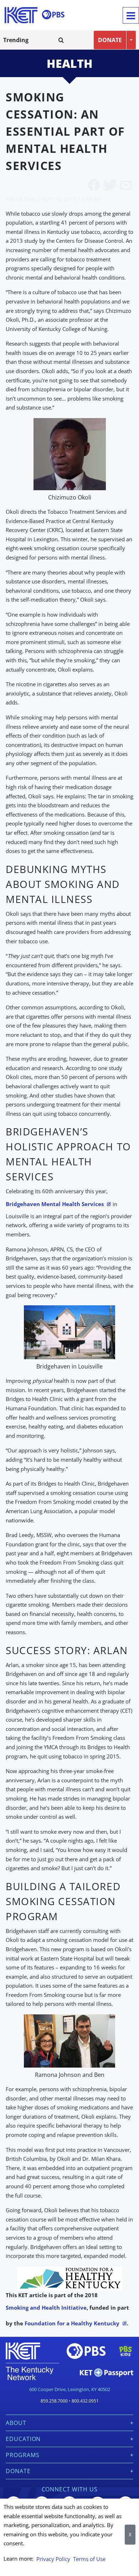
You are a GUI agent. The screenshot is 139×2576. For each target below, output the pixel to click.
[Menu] (131, 15)
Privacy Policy (53, 2559)
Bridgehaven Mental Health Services (55, 1204)
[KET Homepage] (21, 15)
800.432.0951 (85, 2401)
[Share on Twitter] (110, 186)
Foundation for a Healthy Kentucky (72, 2323)
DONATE (110, 40)
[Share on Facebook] (94, 186)
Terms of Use (89, 2559)
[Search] (61, 40)
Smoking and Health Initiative (46, 2308)
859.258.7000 (54, 2401)
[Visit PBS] (53, 15)
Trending (16, 40)
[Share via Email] (126, 186)
